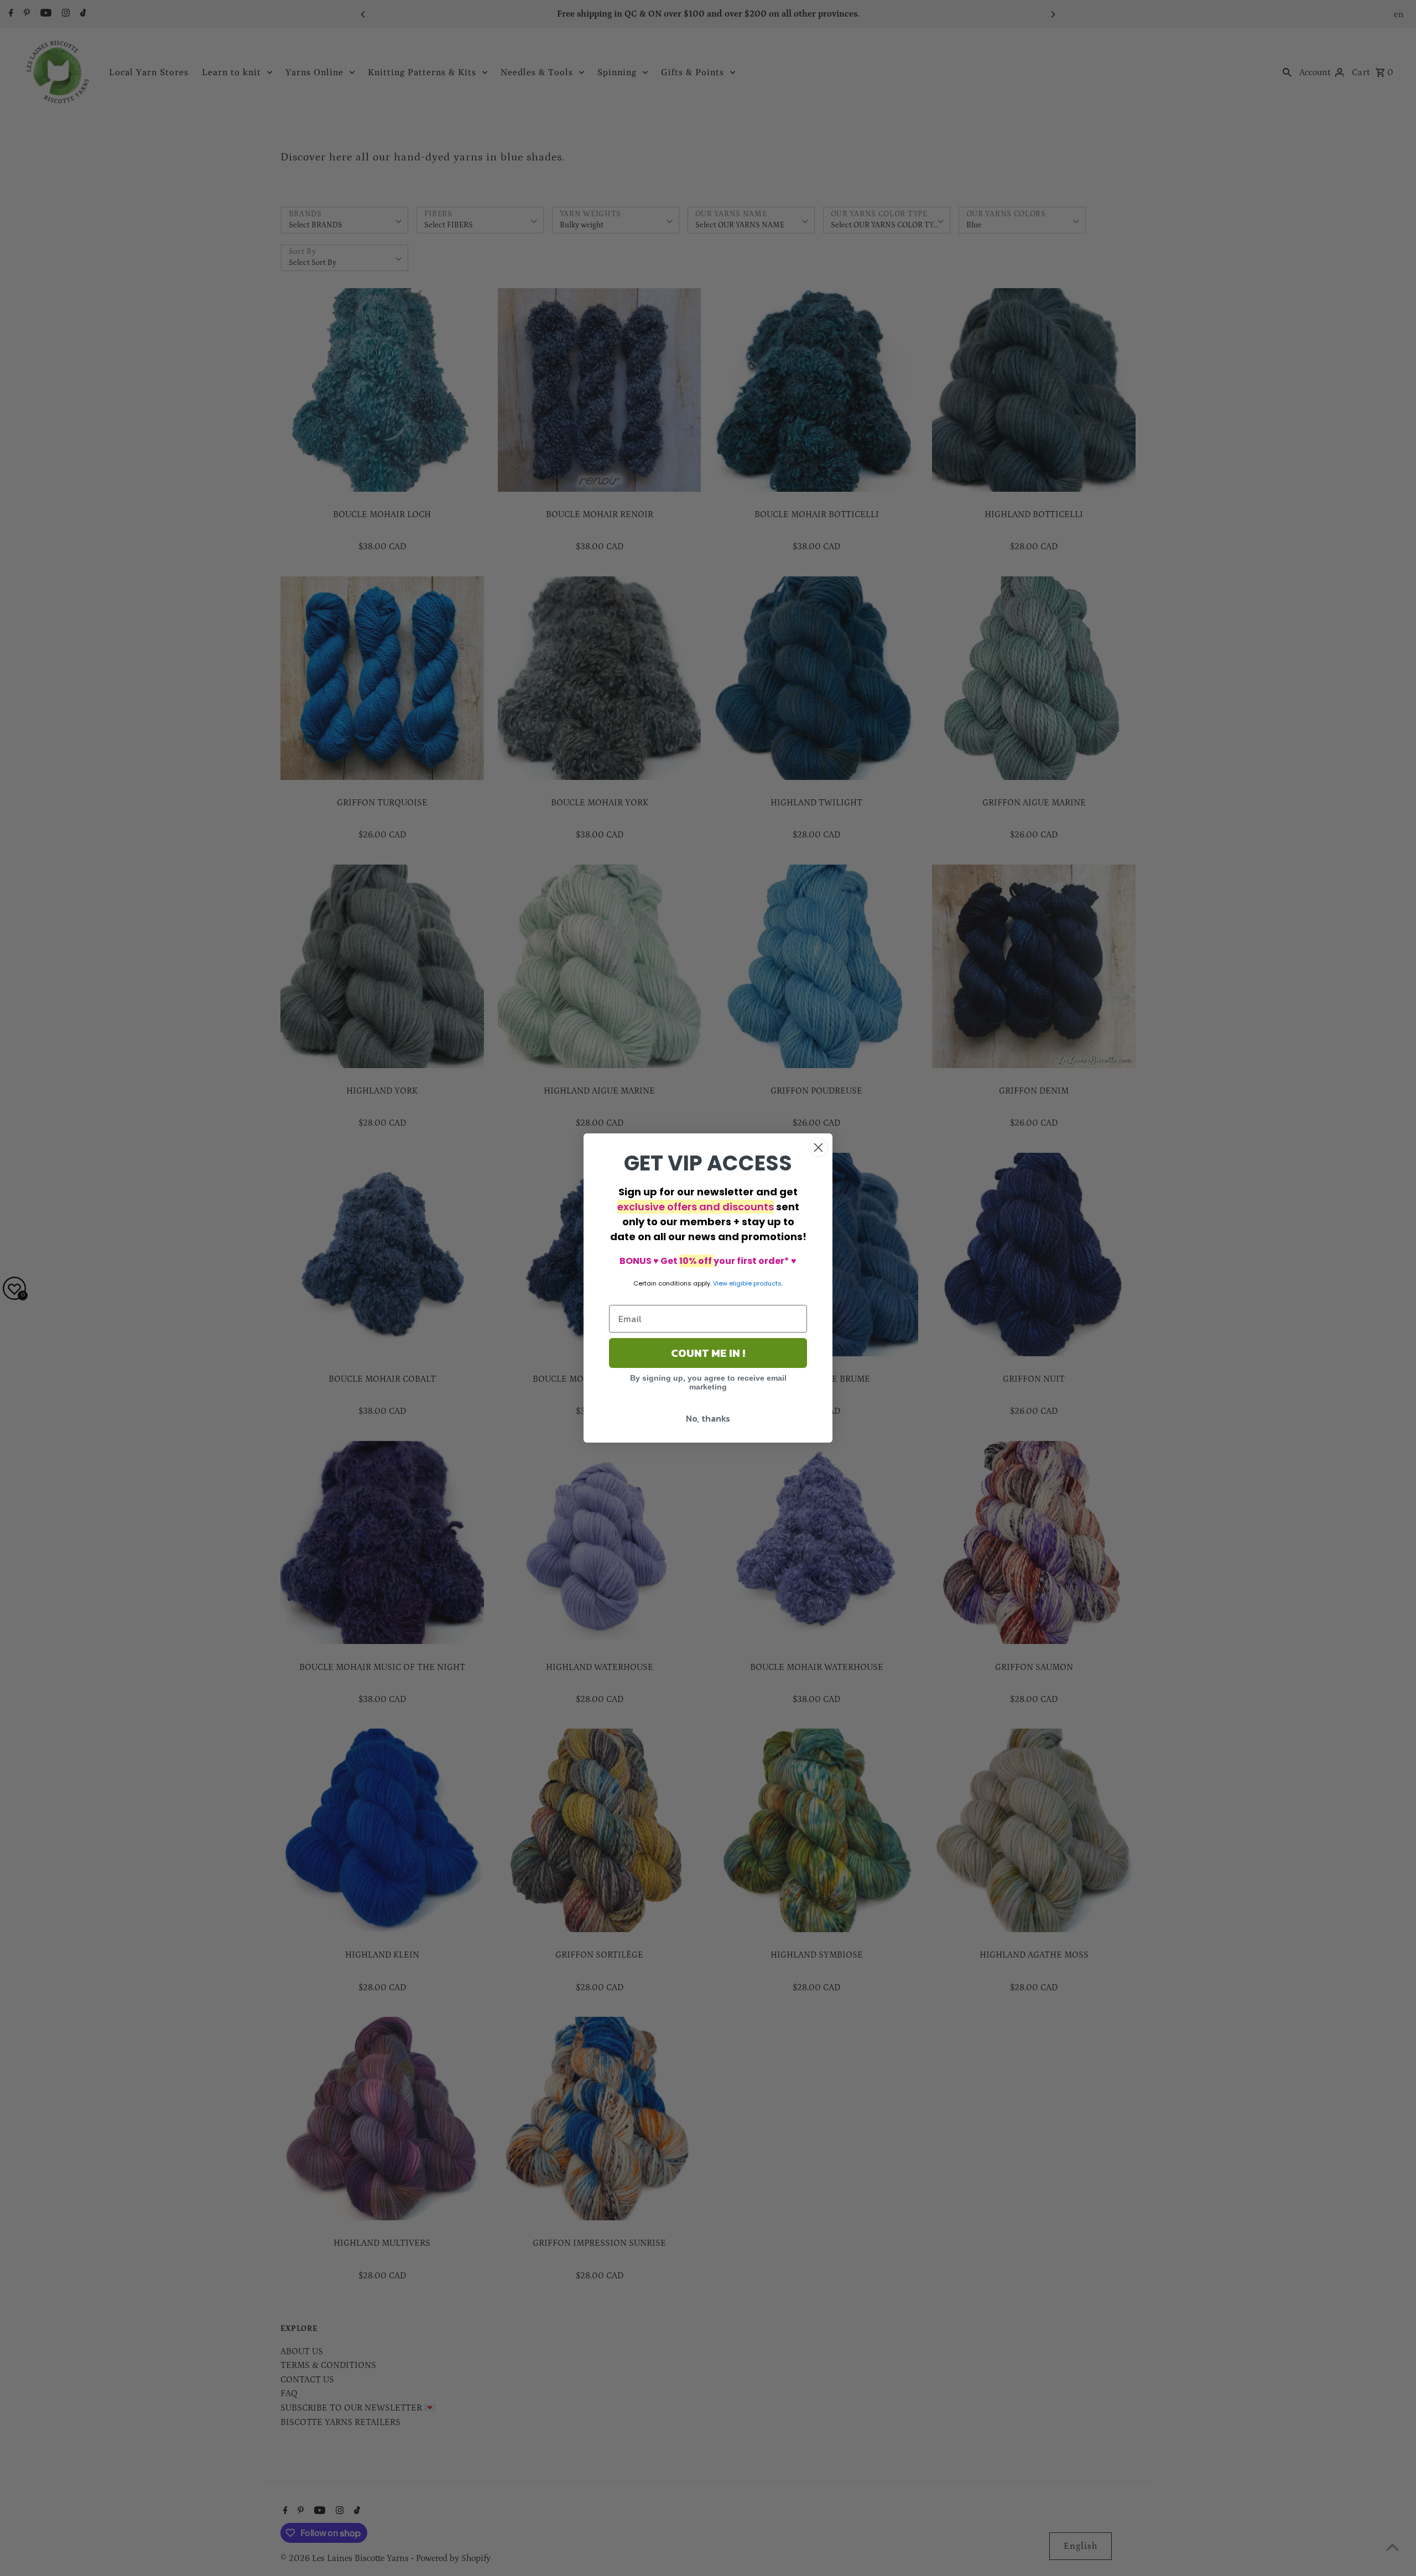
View (720, 1283)
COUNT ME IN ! (708, 1353)
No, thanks (708, 1418)
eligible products (755, 1283)
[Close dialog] (818, 1148)
